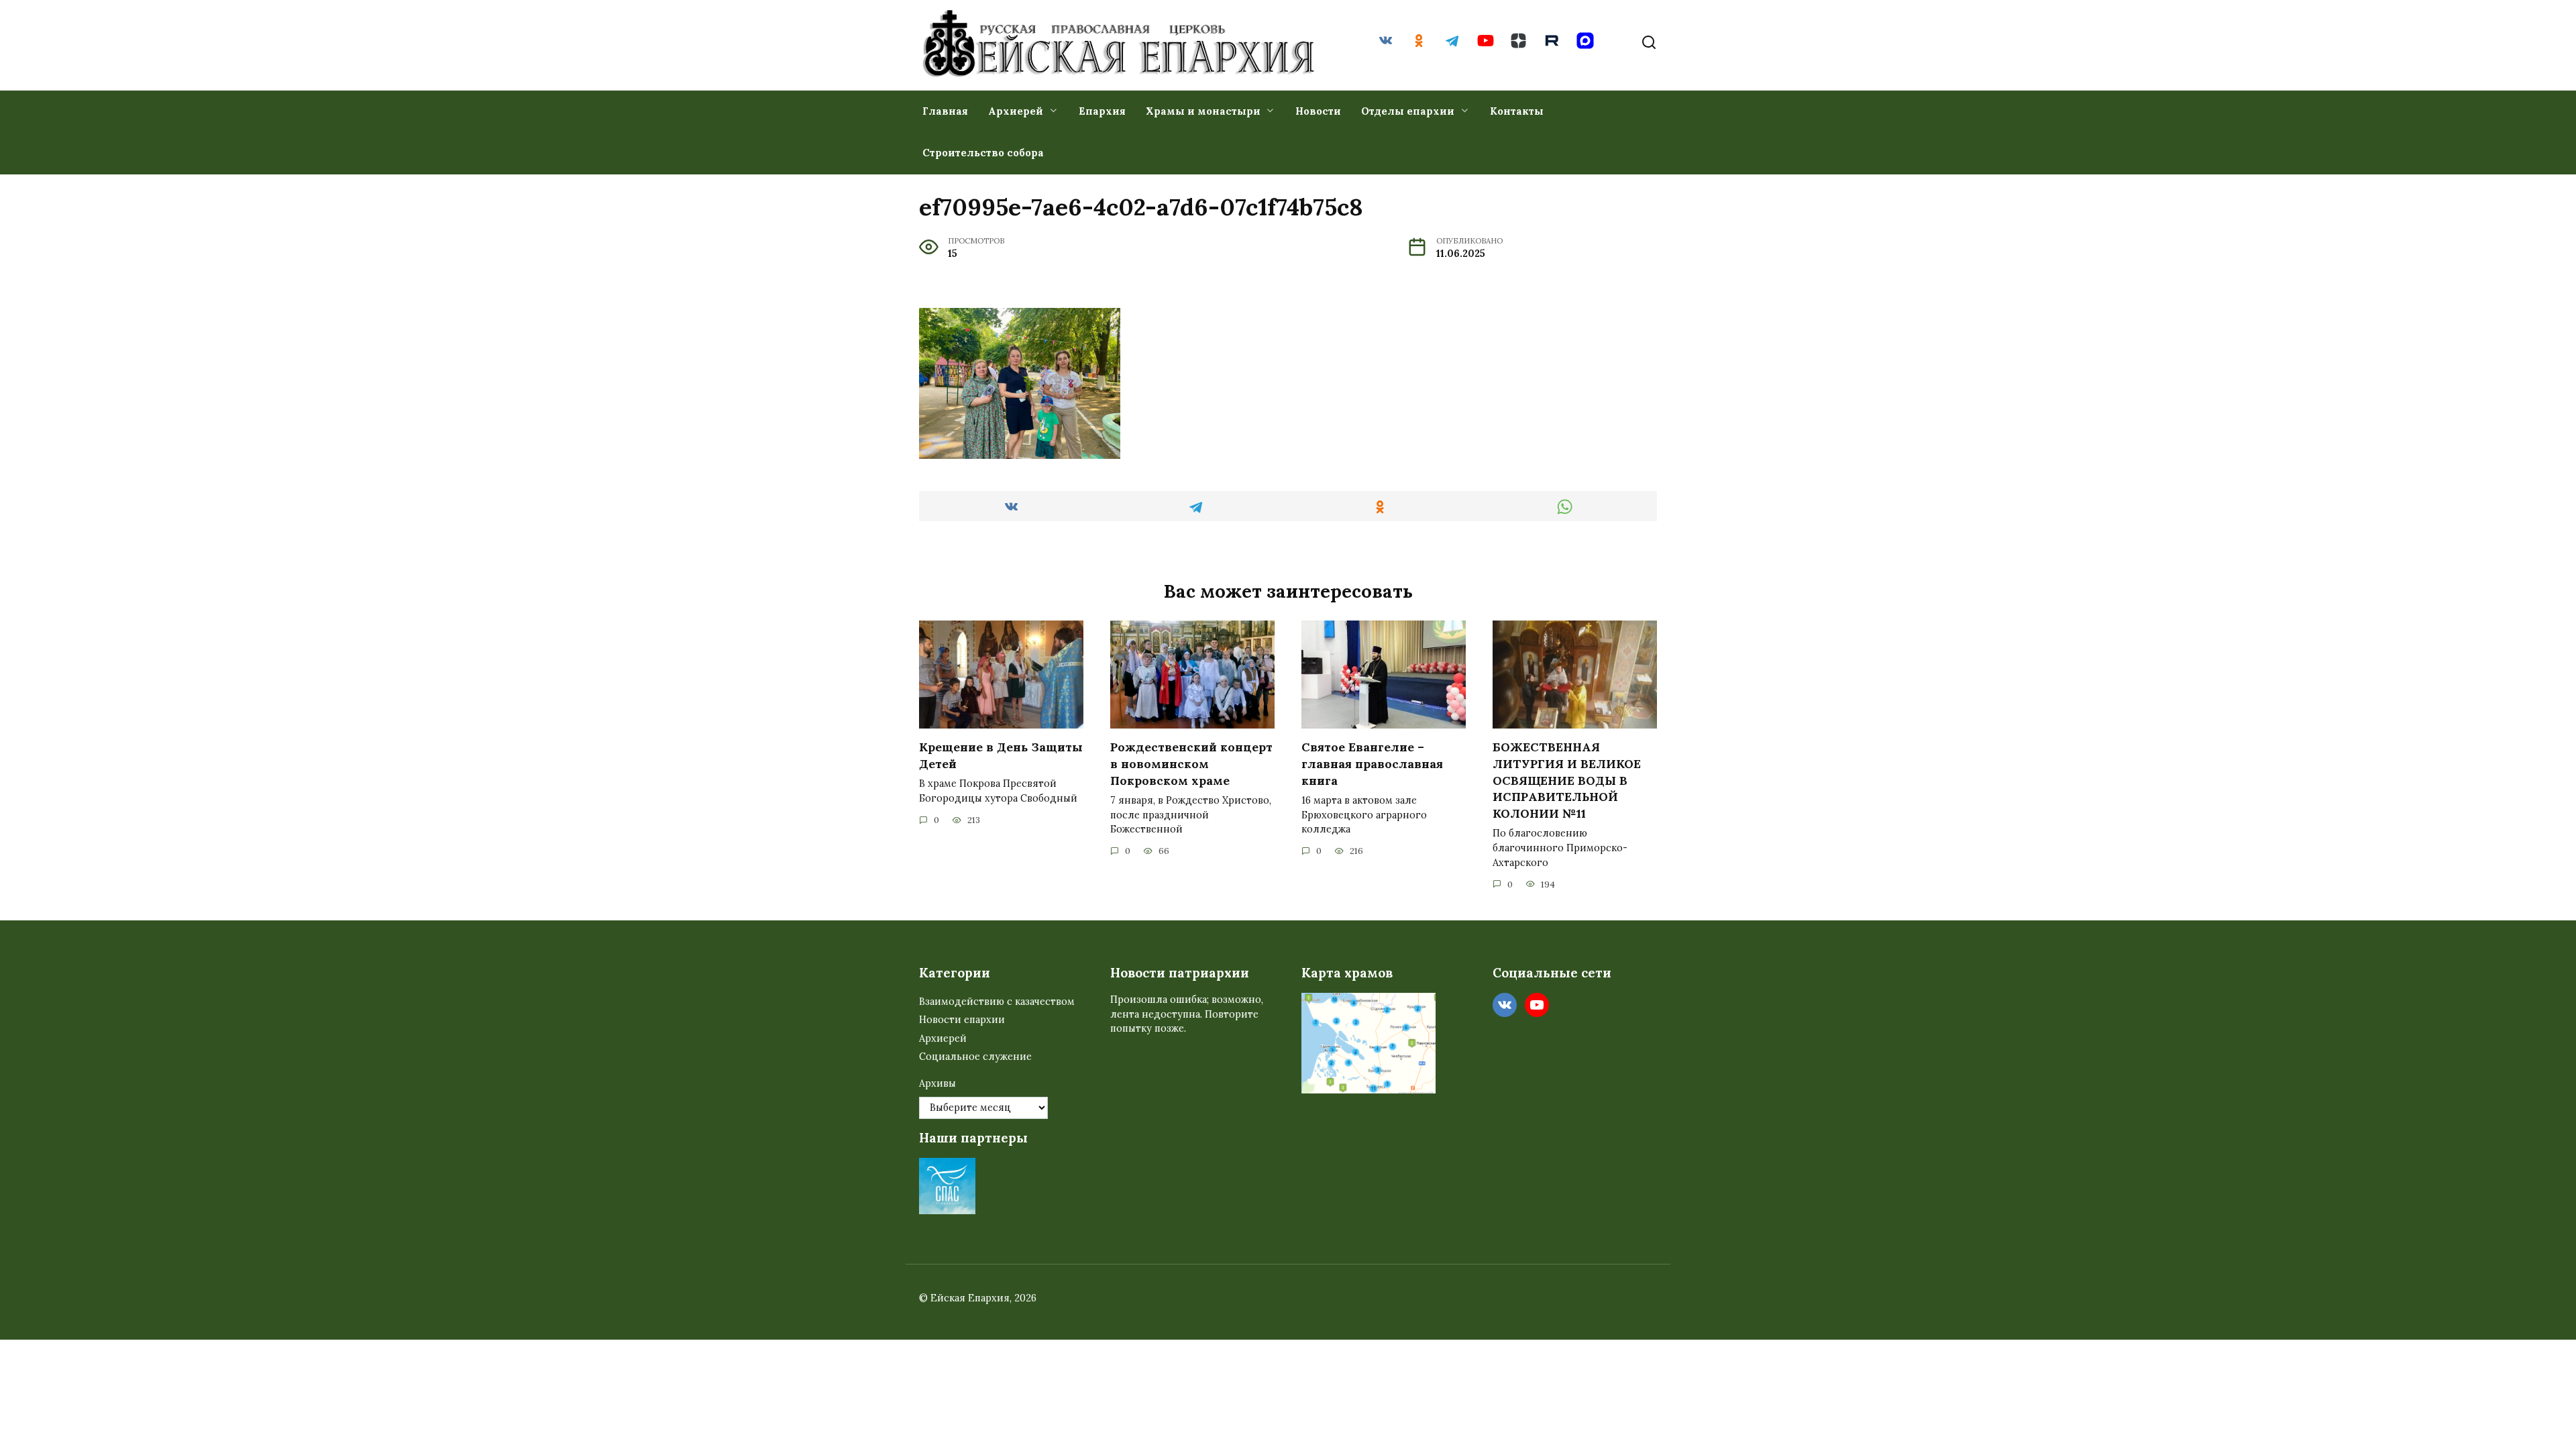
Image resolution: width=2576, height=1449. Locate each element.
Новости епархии (962, 1020)
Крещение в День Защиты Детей (1001, 755)
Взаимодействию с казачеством (997, 1002)
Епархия (1102, 111)
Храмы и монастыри (1203, 111)
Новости (1318, 111)
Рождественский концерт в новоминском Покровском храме (1191, 763)
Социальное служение (975, 1057)
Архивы (937, 1083)
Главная (945, 111)
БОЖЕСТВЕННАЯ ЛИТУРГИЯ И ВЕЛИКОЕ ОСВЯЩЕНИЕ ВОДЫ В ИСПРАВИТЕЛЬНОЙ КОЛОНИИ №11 (1567, 780)
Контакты (1517, 111)
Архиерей (1016, 111)
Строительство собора (983, 153)
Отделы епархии (1408, 111)
